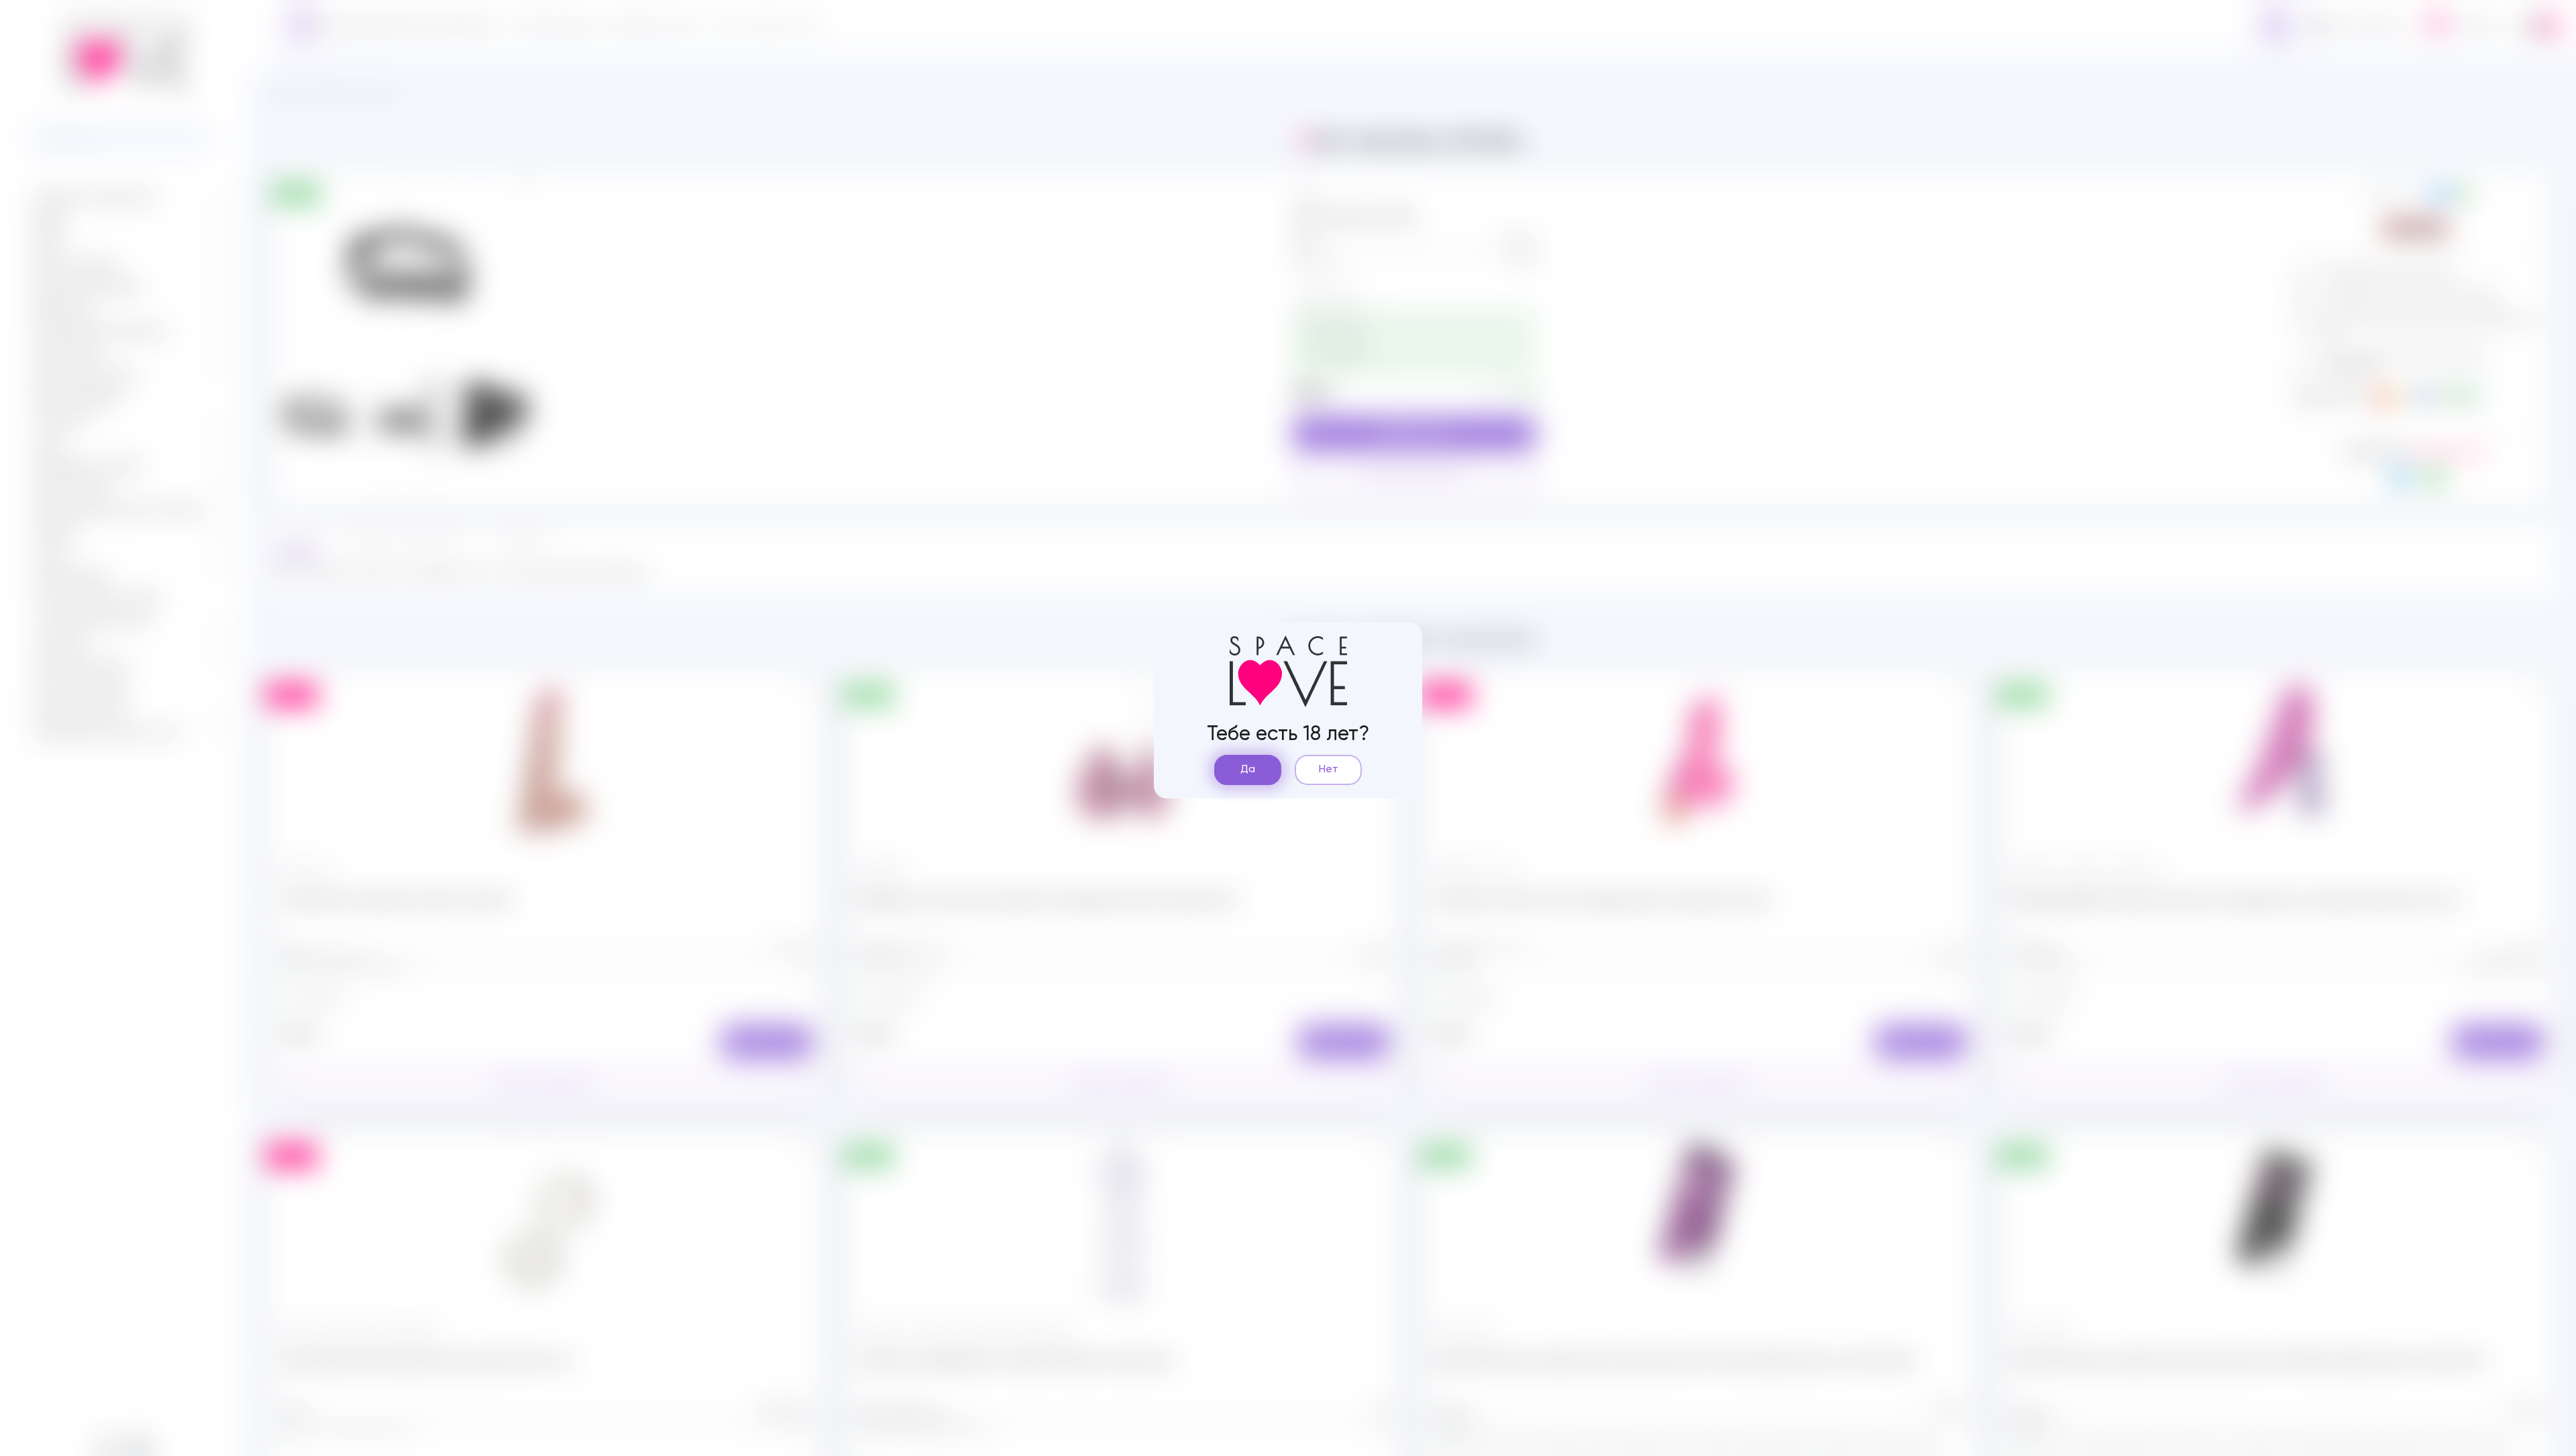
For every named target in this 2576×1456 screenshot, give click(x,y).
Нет (1329, 770)
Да (1248, 770)
